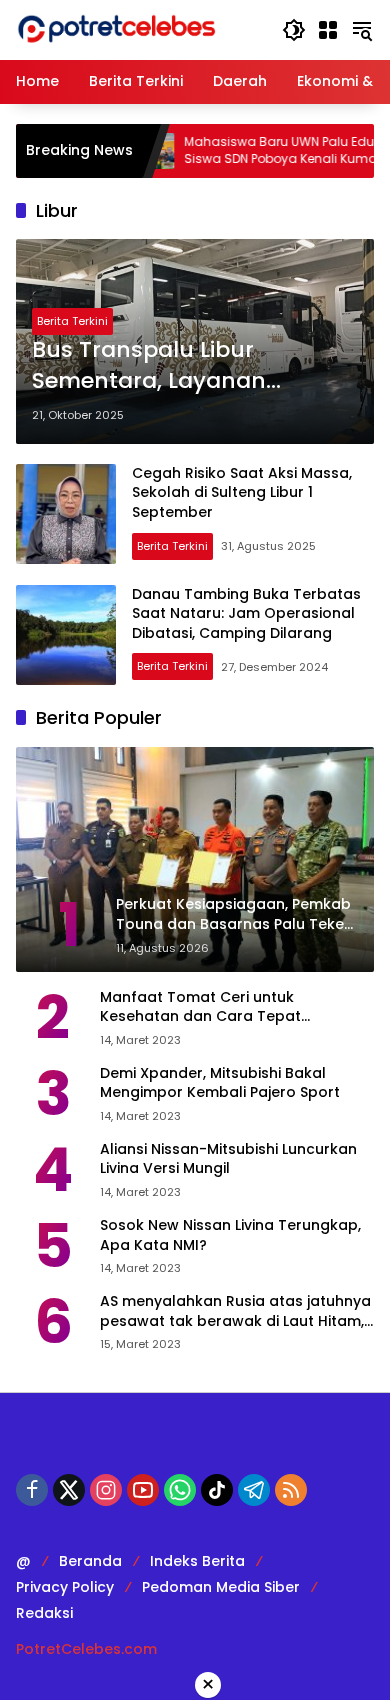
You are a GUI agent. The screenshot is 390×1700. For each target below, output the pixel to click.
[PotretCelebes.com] (116, 29)
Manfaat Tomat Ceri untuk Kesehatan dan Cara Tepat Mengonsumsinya (200, 1007)
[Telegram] (254, 1490)
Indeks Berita (197, 1561)
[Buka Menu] (328, 30)
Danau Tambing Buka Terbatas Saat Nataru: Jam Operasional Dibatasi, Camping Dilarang (246, 613)
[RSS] (291, 1490)
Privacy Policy (65, 1587)
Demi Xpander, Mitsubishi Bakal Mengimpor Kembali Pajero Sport (220, 1083)
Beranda (90, 1561)
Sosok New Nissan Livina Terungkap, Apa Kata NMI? (230, 1235)
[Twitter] (69, 1490)
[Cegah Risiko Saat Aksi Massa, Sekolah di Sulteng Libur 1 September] (66, 514)
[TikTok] (217, 1490)
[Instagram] (106, 1490)
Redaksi (44, 1613)
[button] (294, 30)
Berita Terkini (72, 321)
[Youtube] (143, 1490)
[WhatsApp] (180, 1490)
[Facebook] (32, 1490)
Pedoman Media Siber (221, 1587)
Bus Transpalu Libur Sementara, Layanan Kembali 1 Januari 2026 (160, 366)
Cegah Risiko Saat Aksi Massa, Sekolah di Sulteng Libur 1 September (242, 492)
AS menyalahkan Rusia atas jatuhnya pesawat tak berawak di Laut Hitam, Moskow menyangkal (235, 1311)
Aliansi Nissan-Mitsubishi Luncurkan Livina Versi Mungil (228, 1159)
